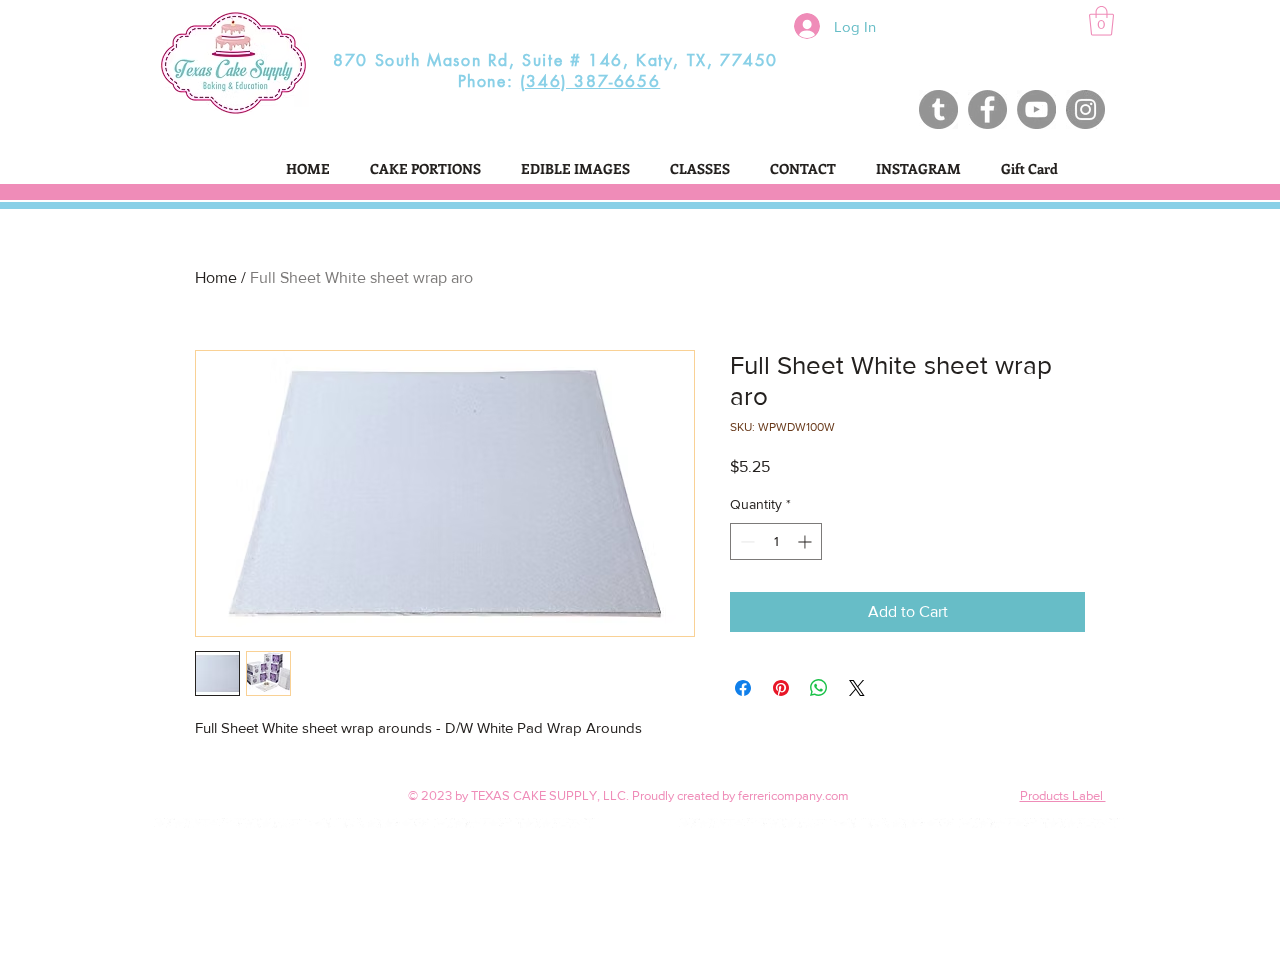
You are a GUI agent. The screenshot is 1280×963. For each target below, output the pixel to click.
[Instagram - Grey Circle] (1085, 109)
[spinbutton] (776, 541)
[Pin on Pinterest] (781, 688)
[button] (1101, 21)
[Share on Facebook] (743, 688)
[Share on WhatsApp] (819, 688)
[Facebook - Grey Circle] (987, 109)
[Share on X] (857, 688)
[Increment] (806, 541)
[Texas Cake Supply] (938, 109)
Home (216, 277)
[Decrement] (745, 541)
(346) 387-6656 (590, 81)
